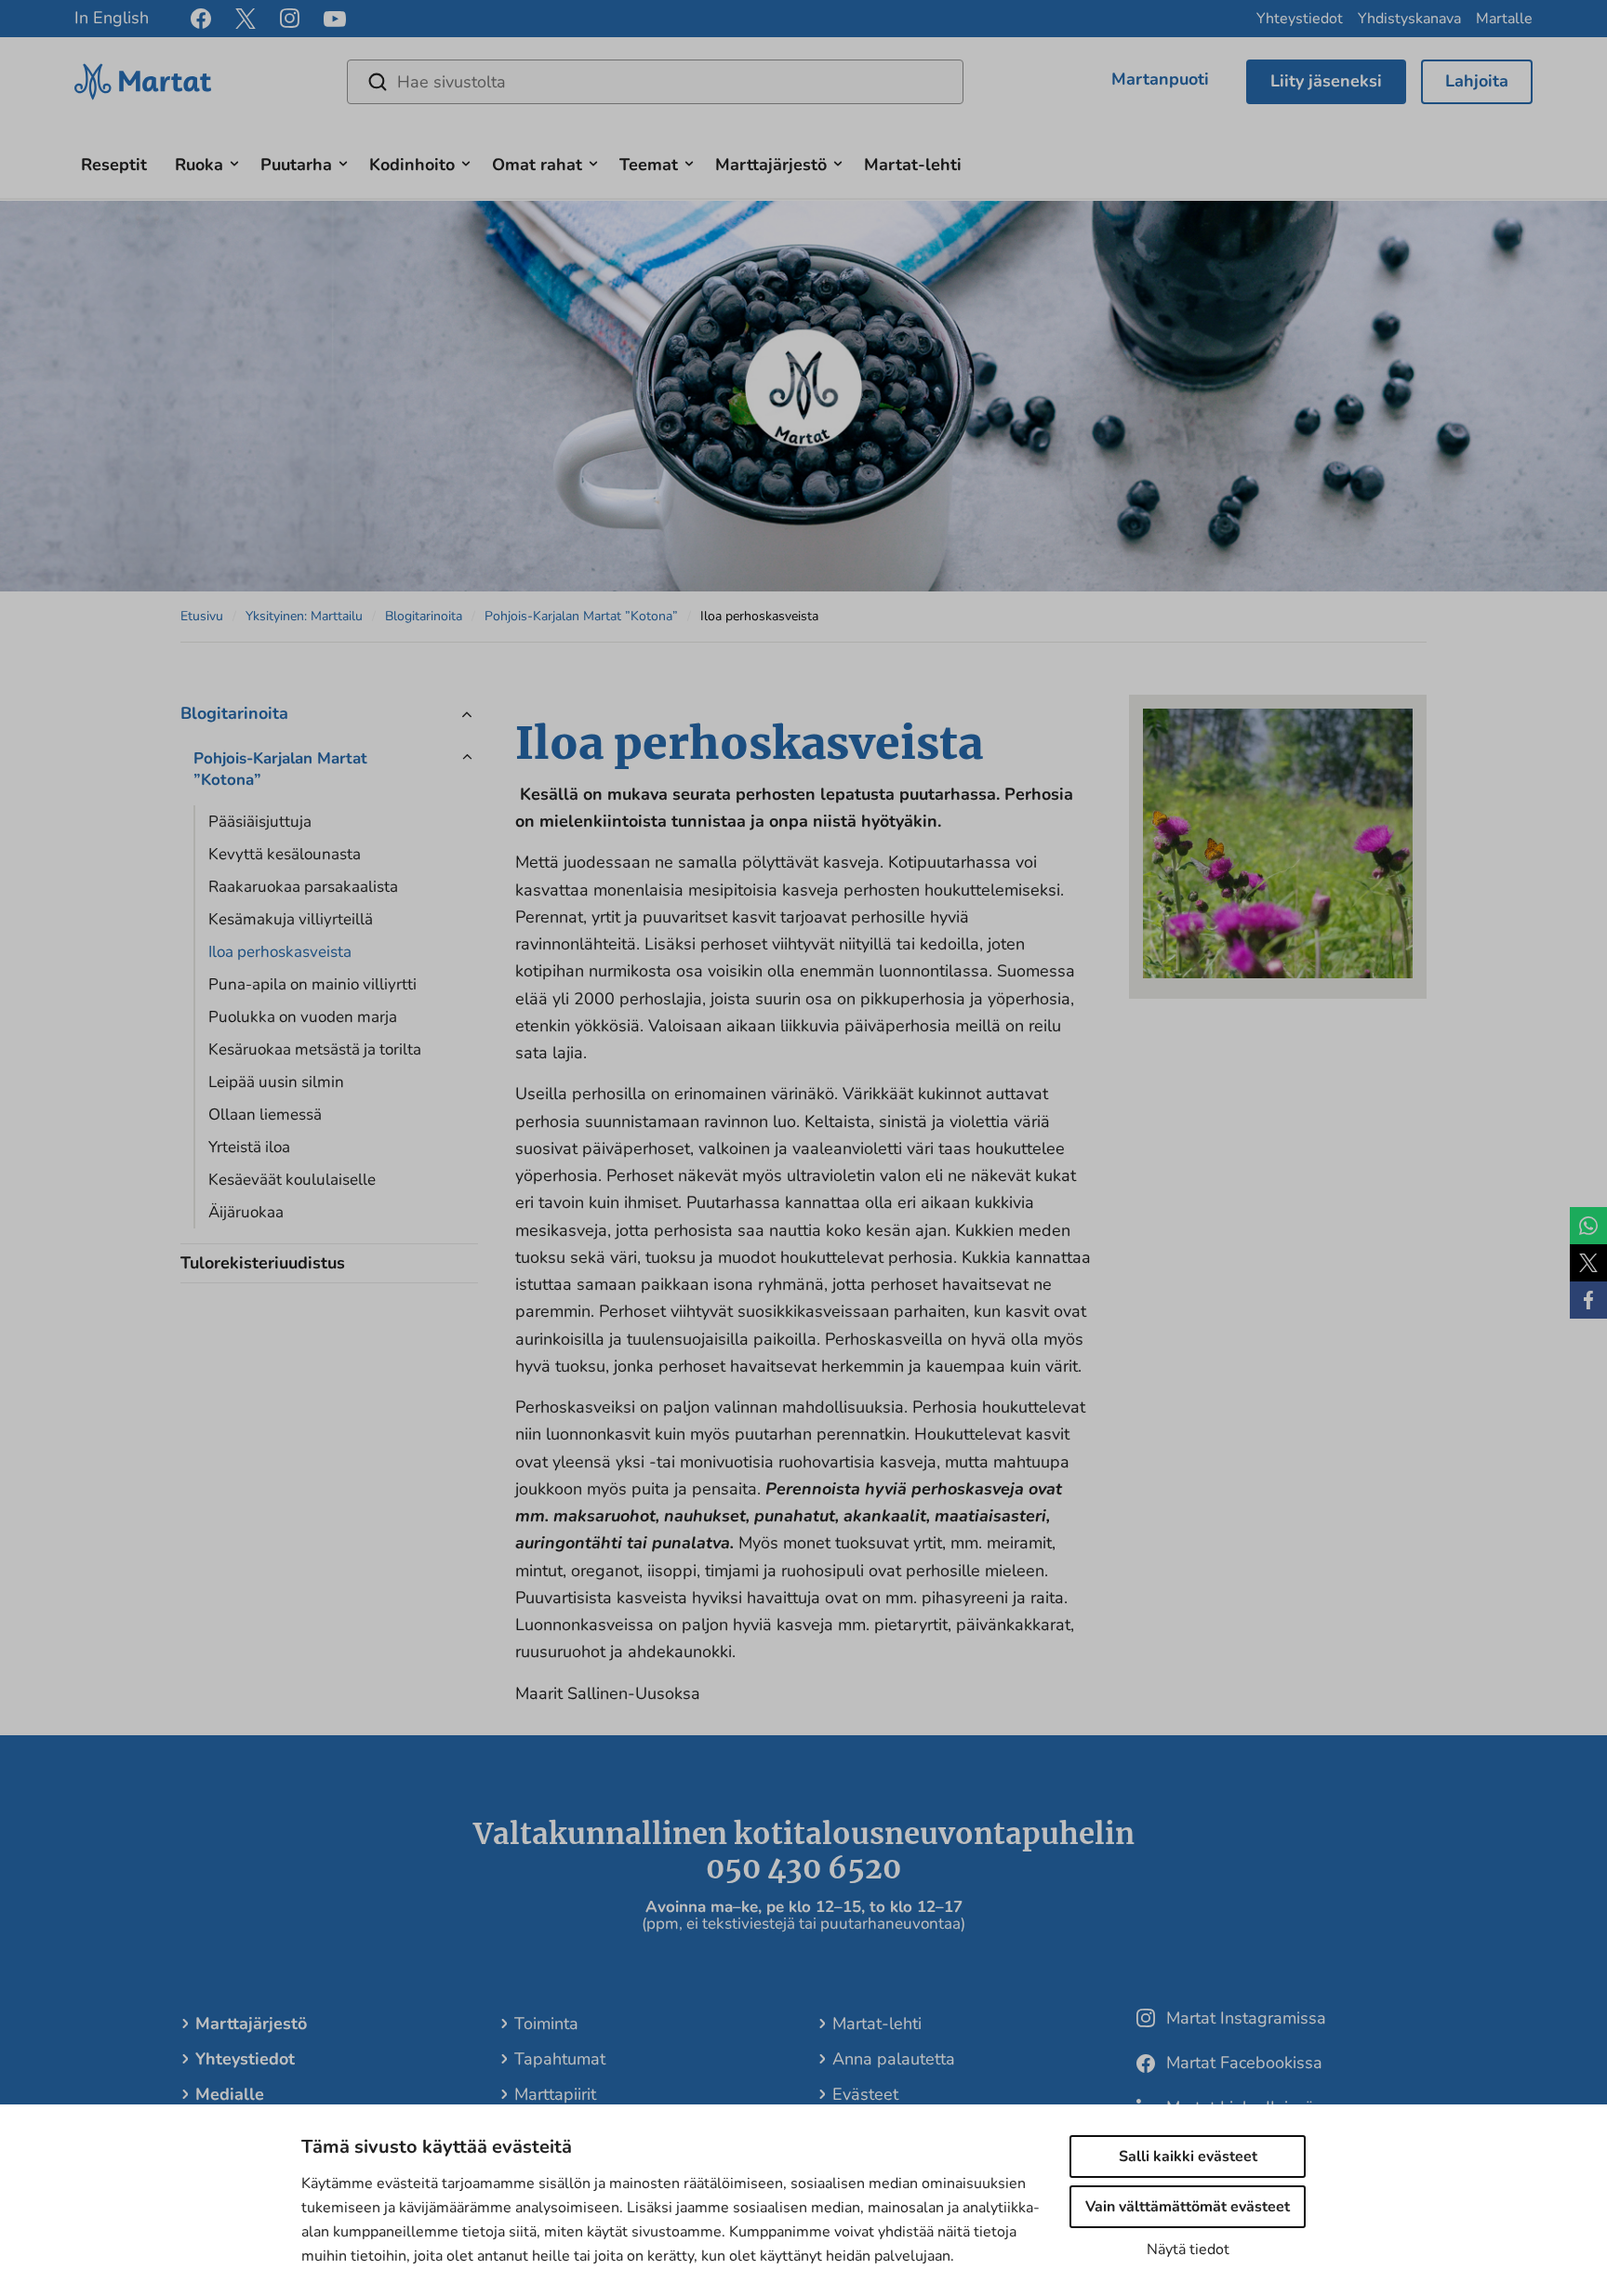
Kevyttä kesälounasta (285, 854)
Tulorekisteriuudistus (263, 1263)
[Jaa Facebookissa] (1588, 1300)
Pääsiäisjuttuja (260, 822)
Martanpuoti (1160, 79)
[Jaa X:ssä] (1588, 1263)
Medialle (230, 2094)
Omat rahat (537, 165)
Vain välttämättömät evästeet (1188, 2207)
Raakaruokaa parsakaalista (303, 887)
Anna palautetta (894, 2059)
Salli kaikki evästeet (1188, 2157)
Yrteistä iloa (249, 1147)
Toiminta (546, 2024)
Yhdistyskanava (1409, 19)
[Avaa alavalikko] (234, 161)
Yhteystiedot (1300, 19)
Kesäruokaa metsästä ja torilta (315, 1049)
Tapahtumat (560, 2059)
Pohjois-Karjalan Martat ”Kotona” (581, 616)
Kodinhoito (412, 165)
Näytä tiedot (1188, 2250)
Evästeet (865, 2094)
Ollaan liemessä (265, 1115)
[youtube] (335, 19)
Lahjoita (1477, 81)
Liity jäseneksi (1326, 81)
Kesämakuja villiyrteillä (291, 919)
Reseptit (114, 165)
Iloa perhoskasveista (280, 952)
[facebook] (201, 19)
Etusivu (202, 616)
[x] (246, 19)
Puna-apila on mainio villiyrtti (312, 984)
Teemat (649, 165)
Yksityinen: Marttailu (304, 616)
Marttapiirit (555, 2094)
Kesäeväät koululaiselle (292, 1180)
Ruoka (199, 165)
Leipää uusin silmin (276, 1082)
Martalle (1504, 19)
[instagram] (290, 19)
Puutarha (296, 165)
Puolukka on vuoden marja (303, 1017)
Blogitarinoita (424, 616)
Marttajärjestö (771, 165)
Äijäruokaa (246, 1212)
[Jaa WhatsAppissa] (1588, 1226)
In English (112, 18)
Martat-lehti (913, 165)
